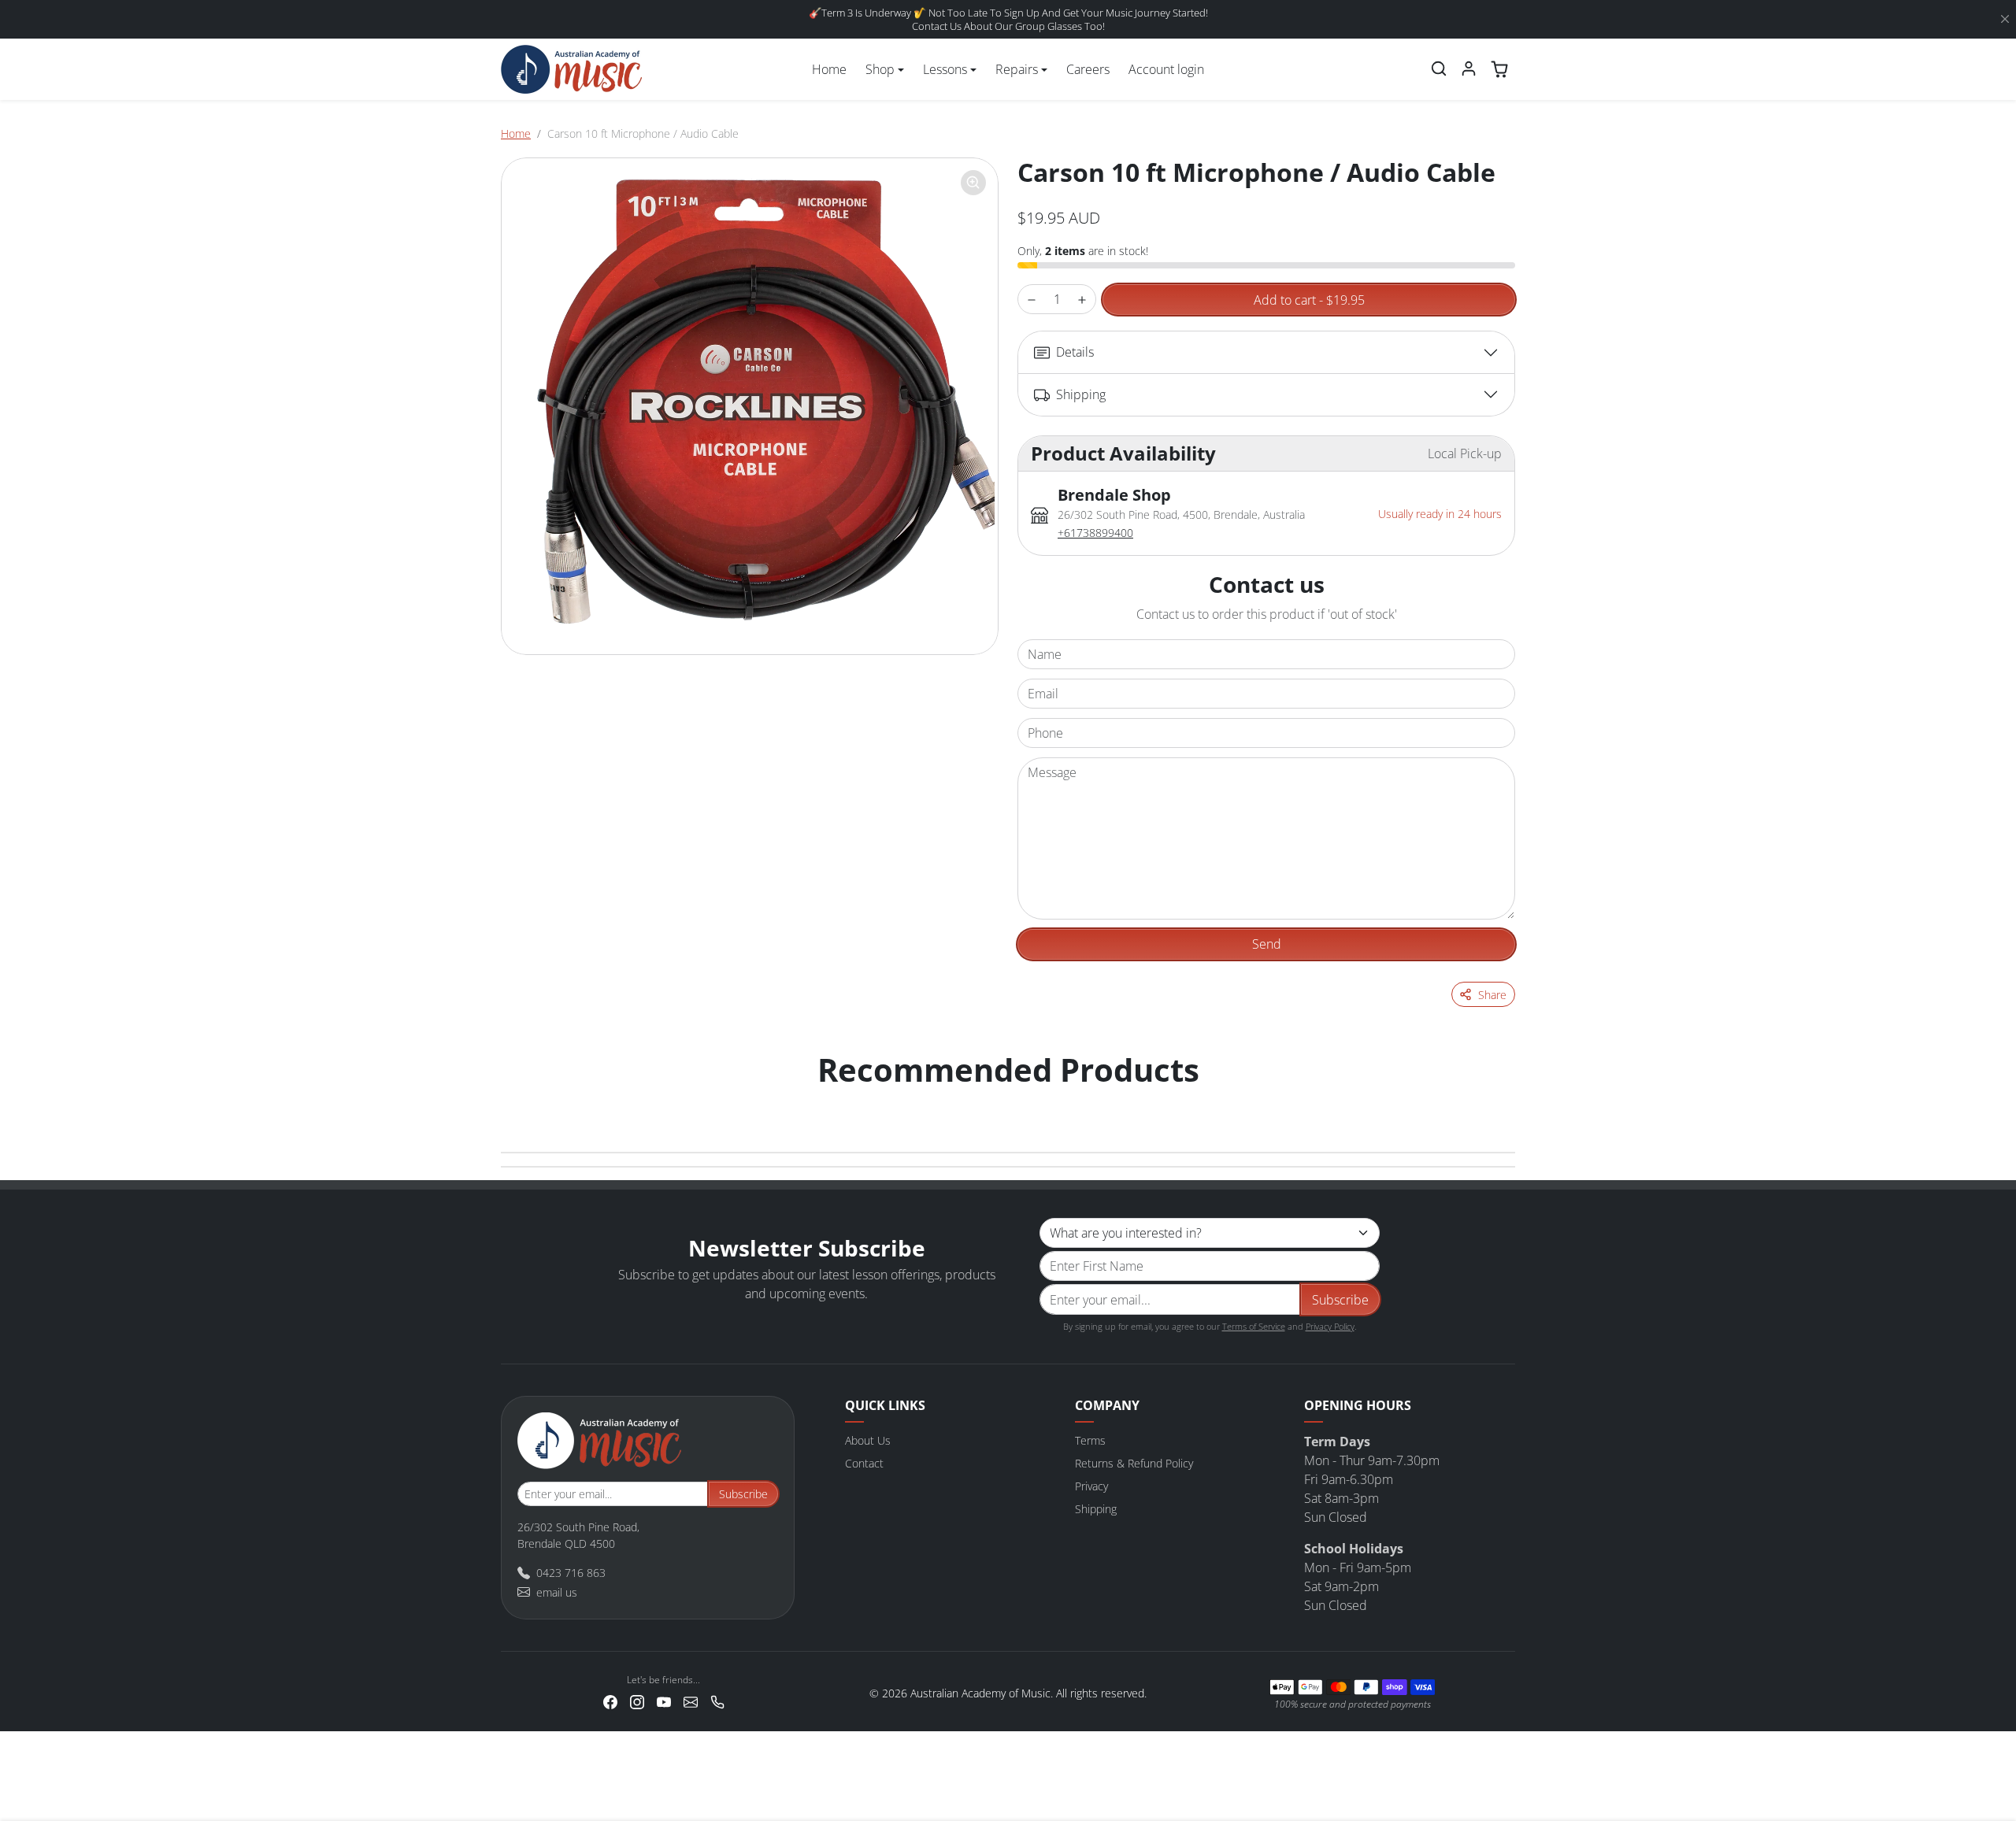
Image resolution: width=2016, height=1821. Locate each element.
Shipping (1096, 1509)
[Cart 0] (1499, 69)
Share (1492, 995)
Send (1267, 944)
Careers (1088, 69)
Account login (1166, 69)
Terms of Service (1254, 1326)
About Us (868, 1440)
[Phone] (717, 1700)
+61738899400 (1095, 533)
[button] (1439, 68)
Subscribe (1340, 1300)
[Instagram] (637, 1700)
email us (557, 1592)
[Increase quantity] (1082, 300)
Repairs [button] (1017, 69)
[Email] (691, 1700)
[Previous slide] (518, 1101)
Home (829, 69)
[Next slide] (1498, 1101)
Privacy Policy (1330, 1326)
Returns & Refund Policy (1134, 1463)
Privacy (1091, 1486)
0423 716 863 (571, 1573)
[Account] (1469, 68)
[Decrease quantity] (1032, 300)
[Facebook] (610, 1700)
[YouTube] (664, 1700)
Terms (1090, 1440)
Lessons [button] (945, 69)
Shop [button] (880, 69)
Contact (864, 1463)
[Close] (2005, 20)
